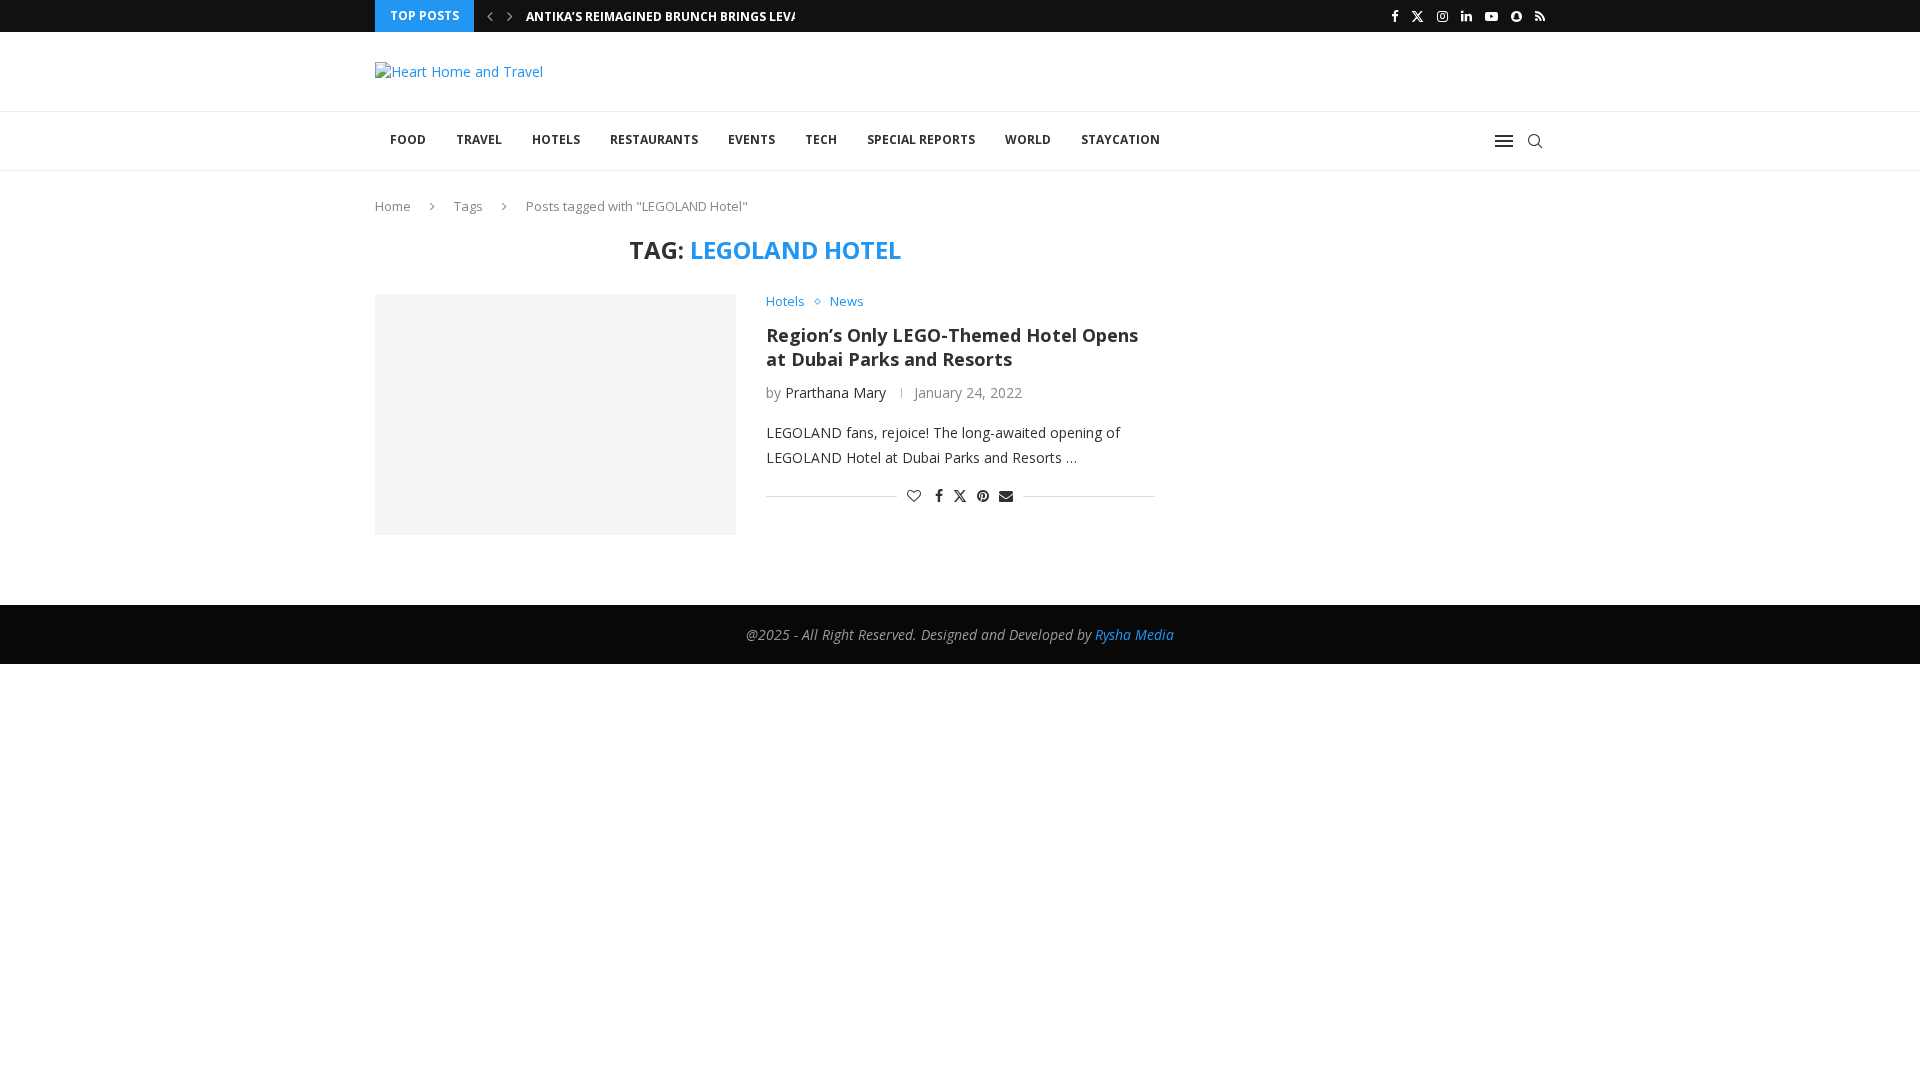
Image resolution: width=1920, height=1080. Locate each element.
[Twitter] (1417, 16)
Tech (821, 139)
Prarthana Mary (835, 392)
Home (393, 206)
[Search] (1535, 141)
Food (408, 139)
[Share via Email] (1006, 495)
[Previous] (490, 16)
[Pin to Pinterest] (983, 495)
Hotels (556, 139)
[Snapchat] (1516, 16)
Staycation (1120, 139)
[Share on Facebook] (939, 495)
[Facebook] (1394, 16)
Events (751, 139)
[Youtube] (1491, 16)
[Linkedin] (1466, 16)
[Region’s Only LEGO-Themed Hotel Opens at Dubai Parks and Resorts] (555, 414)
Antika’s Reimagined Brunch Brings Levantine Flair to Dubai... (737, 16)
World (1028, 139)
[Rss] (1540, 16)
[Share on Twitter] (960, 495)
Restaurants (654, 139)
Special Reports (921, 139)
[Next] (510, 16)
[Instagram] (1442, 16)
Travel (479, 139)
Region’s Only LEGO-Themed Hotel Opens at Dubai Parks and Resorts (952, 347)
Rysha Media (1134, 634)
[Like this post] (914, 495)
